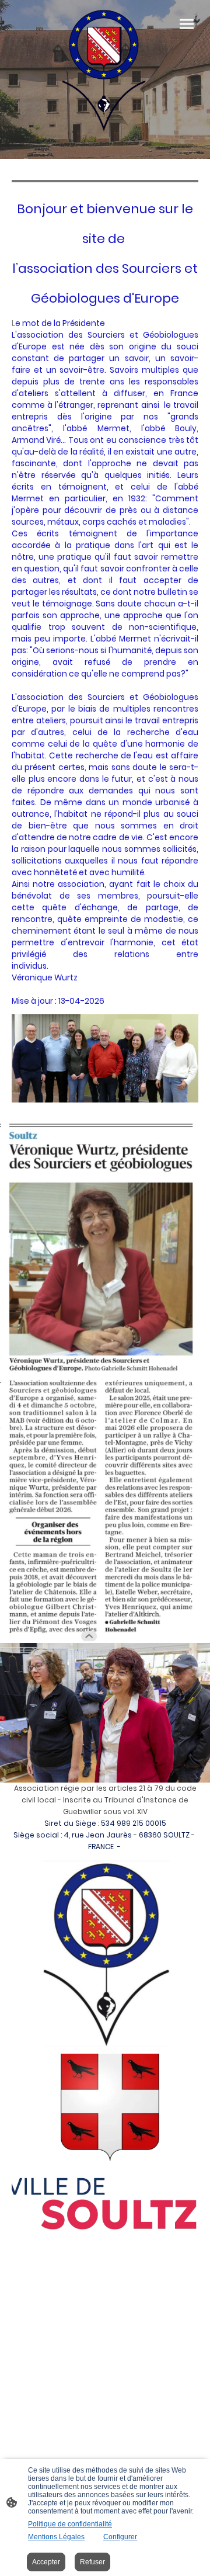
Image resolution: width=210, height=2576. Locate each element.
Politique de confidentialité (70, 2524)
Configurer (120, 2537)
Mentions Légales (56, 2537)
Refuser (92, 2562)
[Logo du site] (104, 70)
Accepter (46, 2562)
